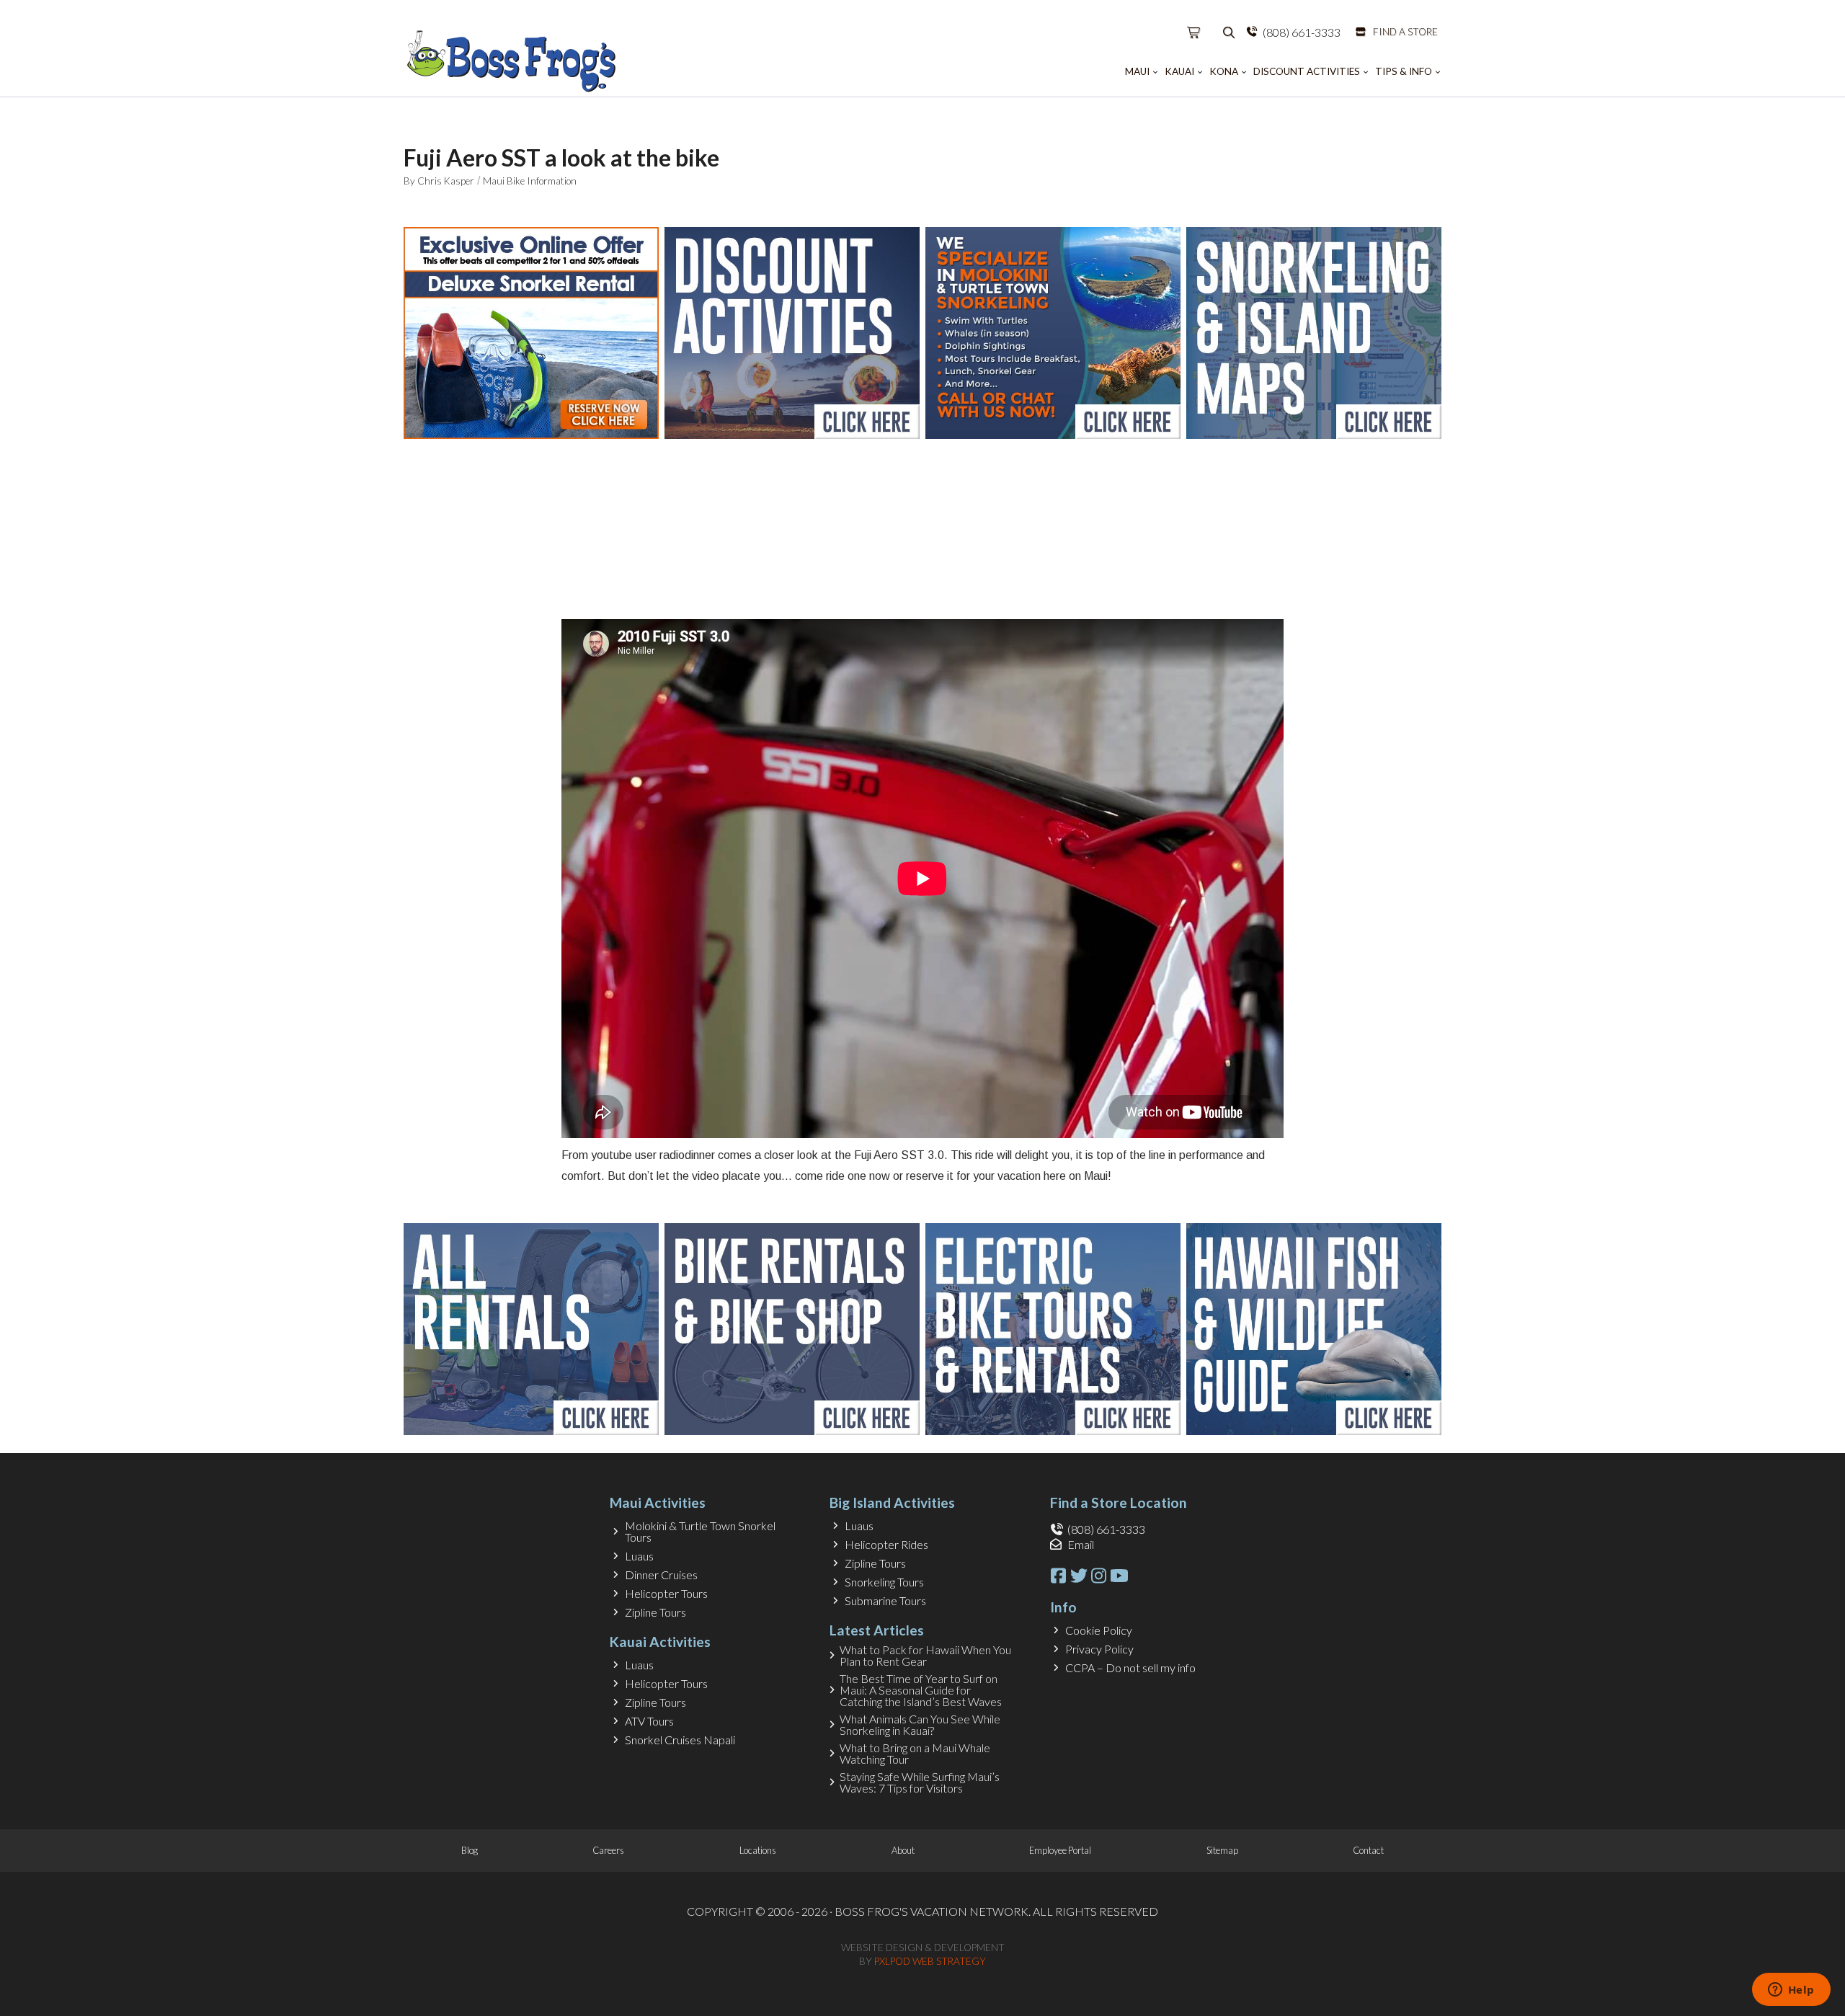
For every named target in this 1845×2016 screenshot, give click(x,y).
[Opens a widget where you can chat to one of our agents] (1791, 1991)
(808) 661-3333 (1302, 32)
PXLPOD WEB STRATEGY (930, 1961)
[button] (1194, 32)
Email (1081, 1544)
